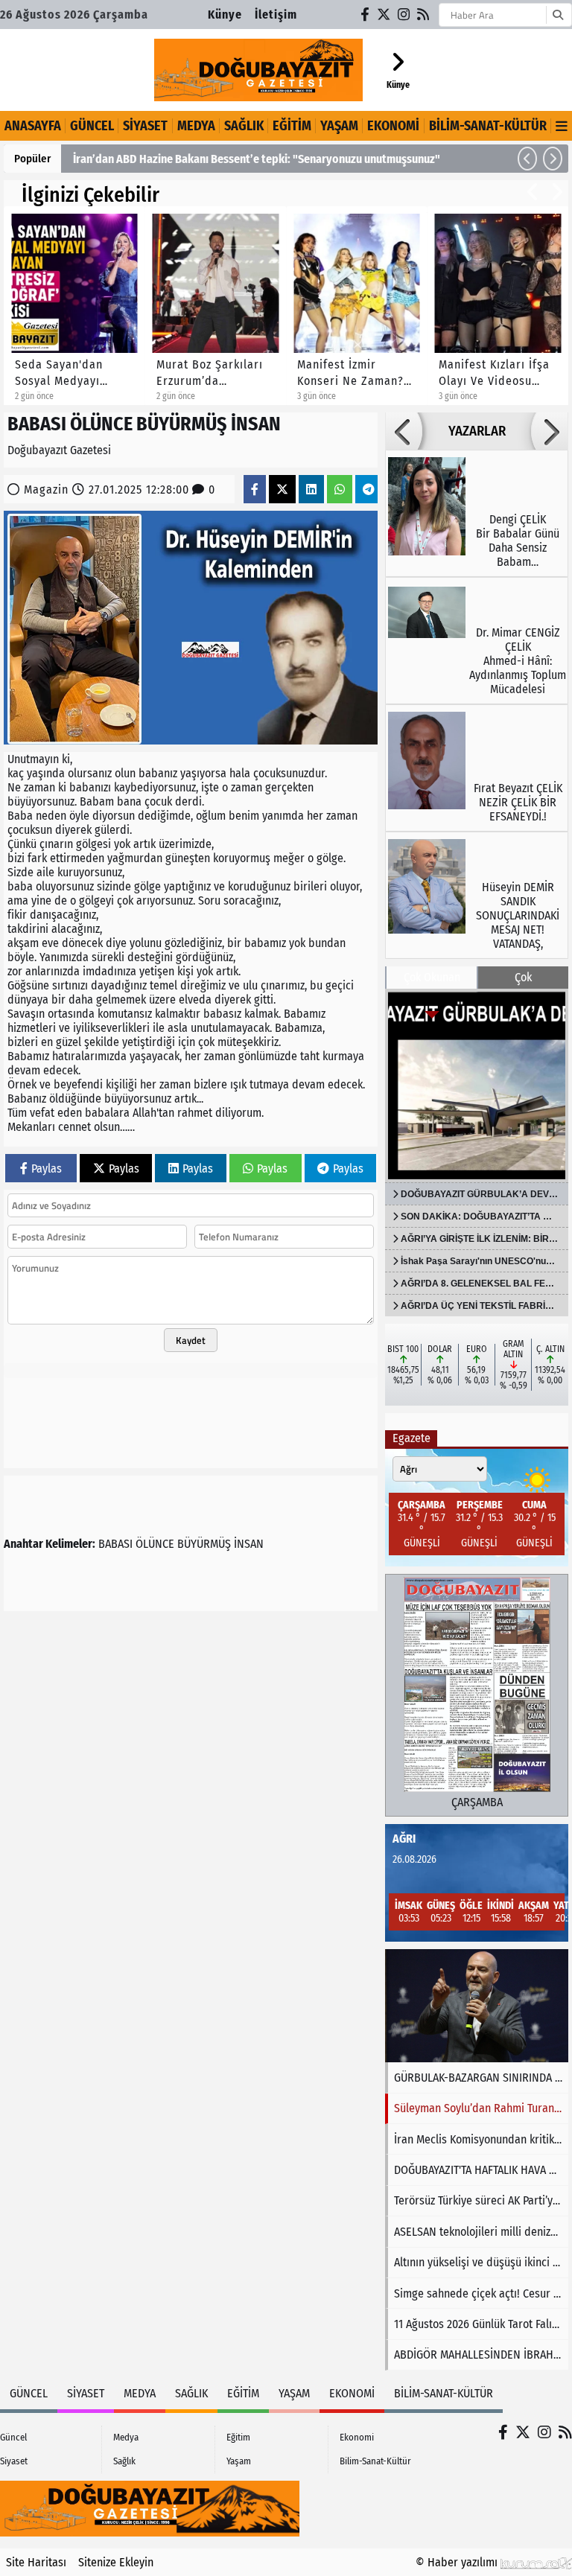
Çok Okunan (432, 977)
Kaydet (191, 1340)
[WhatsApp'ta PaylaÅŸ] (340, 490)
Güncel (92, 126)
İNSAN (249, 1544)
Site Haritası (36, 2562)
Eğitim (292, 126)
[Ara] (557, 15)
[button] (527, 159)
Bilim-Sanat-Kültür (488, 126)
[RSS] (424, 15)
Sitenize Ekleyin (116, 2562)
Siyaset (145, 126)
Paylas (47, 1169)
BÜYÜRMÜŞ (204, 1544)
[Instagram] (404, 15)
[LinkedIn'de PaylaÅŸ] (311, 490)
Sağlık (244, 126)
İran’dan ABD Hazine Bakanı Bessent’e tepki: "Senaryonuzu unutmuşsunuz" (257, 159)
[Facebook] (366, 15)
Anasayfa (33, 126)
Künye (225, 15)
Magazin (46, 490)
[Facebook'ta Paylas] (255, 490)
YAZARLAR (477, 431)
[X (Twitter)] (384, 15)
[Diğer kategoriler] (562, 126)
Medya (196, 126)
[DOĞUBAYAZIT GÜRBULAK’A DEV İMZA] (477, 1085)
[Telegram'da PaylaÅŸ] (369, 490)
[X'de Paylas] (282, 490)
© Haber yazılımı (458, 2562)
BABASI (115, 1544)
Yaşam (339, 126)
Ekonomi (393, 126)
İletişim (276, 15)
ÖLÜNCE (155, 1544)
